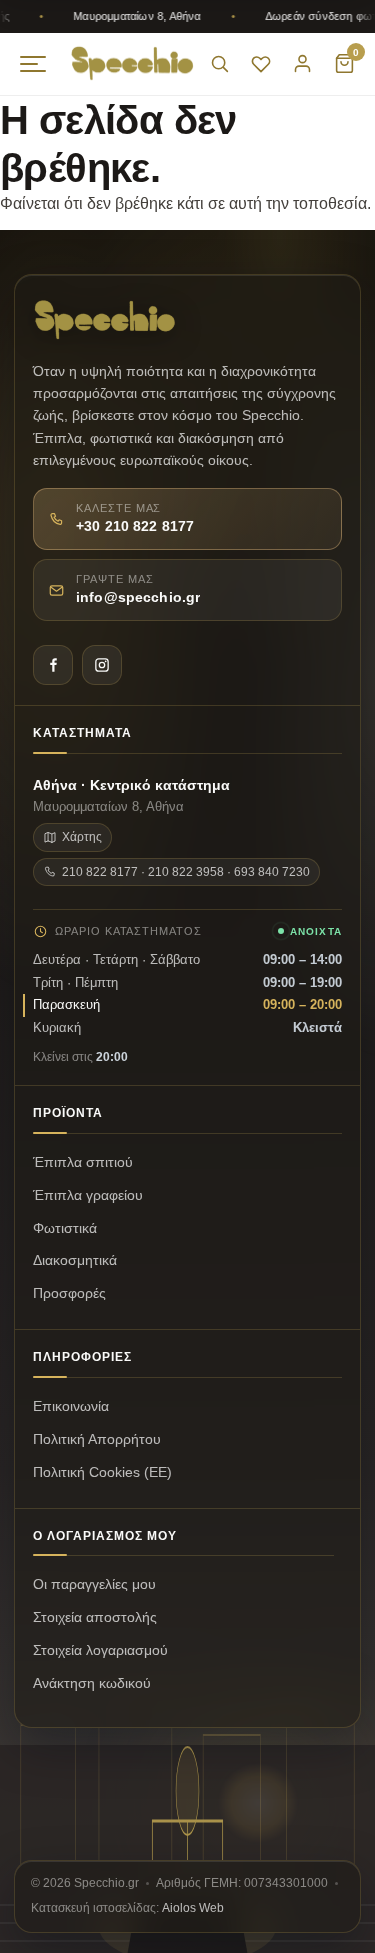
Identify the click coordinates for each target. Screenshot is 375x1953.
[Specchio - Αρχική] (132, 63)
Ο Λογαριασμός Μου (105, 1536)
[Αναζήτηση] (219, 63)
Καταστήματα (82, 733)
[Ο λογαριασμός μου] (302, 63)
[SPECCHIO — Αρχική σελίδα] (105, 320)
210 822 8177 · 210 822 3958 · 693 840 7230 (186, 872)
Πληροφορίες (82, 1357)
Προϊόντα (68, 1113)
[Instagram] (102, 665)
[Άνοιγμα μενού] (33, 64)
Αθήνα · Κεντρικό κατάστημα (131, 785)
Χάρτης (82, 837)
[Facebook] (53, 665)
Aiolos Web (193, 1908)
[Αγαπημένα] (261, 64)
